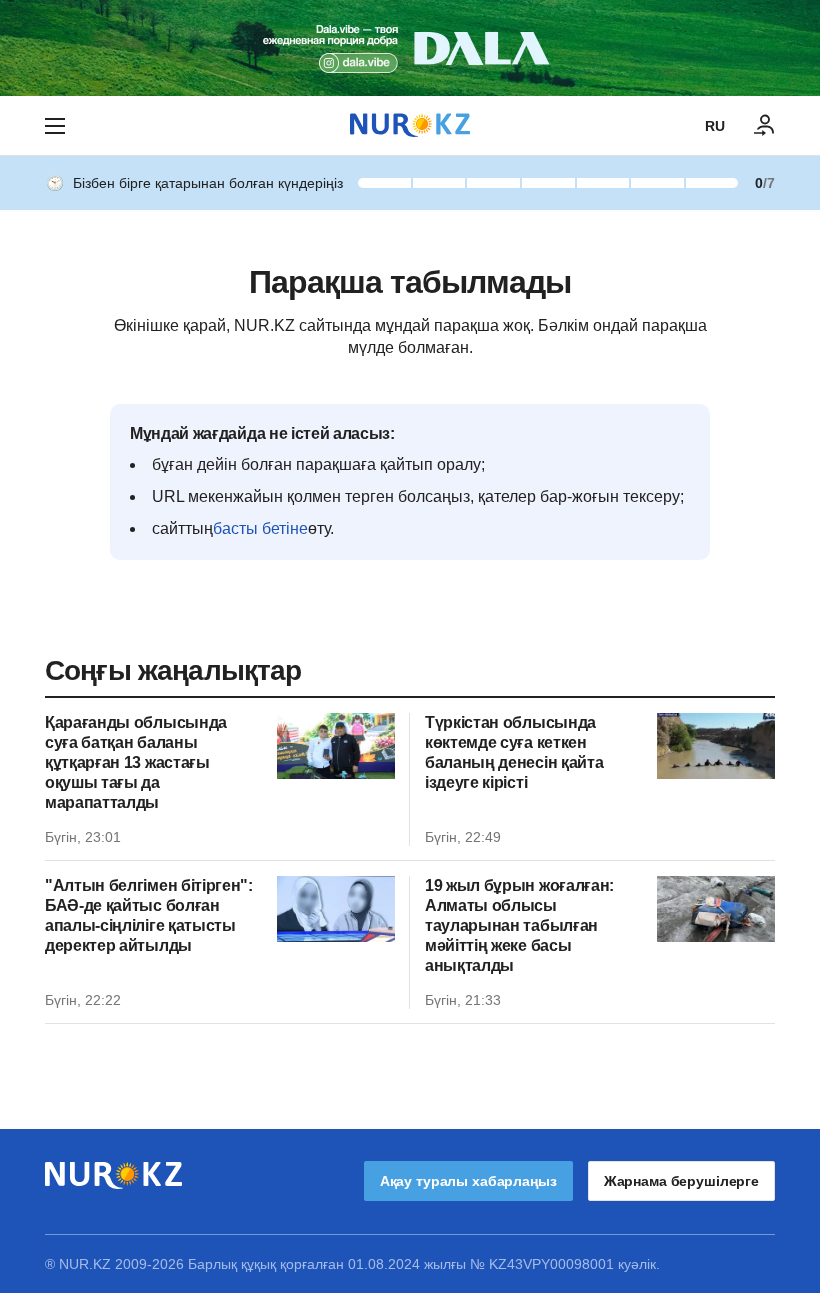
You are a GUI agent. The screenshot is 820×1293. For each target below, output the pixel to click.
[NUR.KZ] (410, 125)
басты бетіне (260, 528)
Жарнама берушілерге (681, 1181)
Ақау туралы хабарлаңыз (468, 1181)
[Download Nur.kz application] (410, 48)
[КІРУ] (765, 126)
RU (715, 126)
